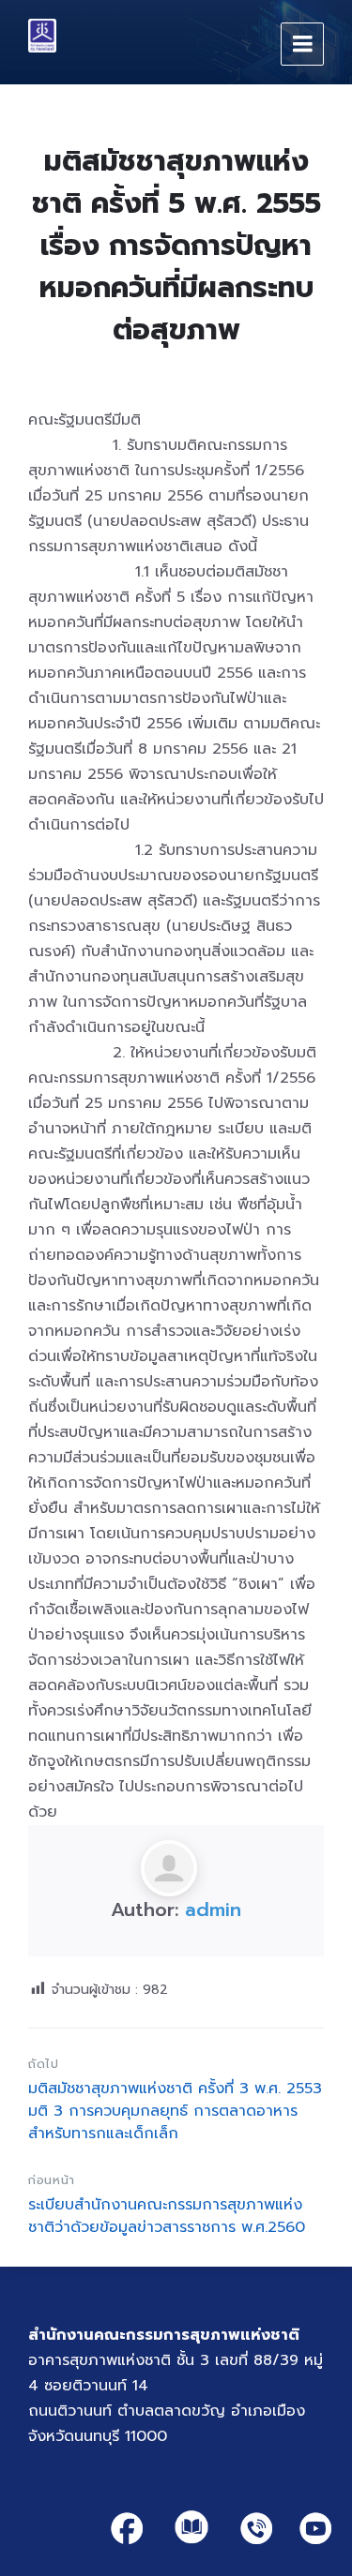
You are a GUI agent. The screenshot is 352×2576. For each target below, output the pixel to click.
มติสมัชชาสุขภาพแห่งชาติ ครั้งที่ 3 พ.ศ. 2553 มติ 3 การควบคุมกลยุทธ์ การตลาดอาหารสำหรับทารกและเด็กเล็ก (175, 2111)
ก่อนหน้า (52, 2180)
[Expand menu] (302, 44)
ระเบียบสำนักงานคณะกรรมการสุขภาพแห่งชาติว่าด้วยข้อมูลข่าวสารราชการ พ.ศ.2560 (167, 2216)
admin (213, 1910)
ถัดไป (44, 2064)
